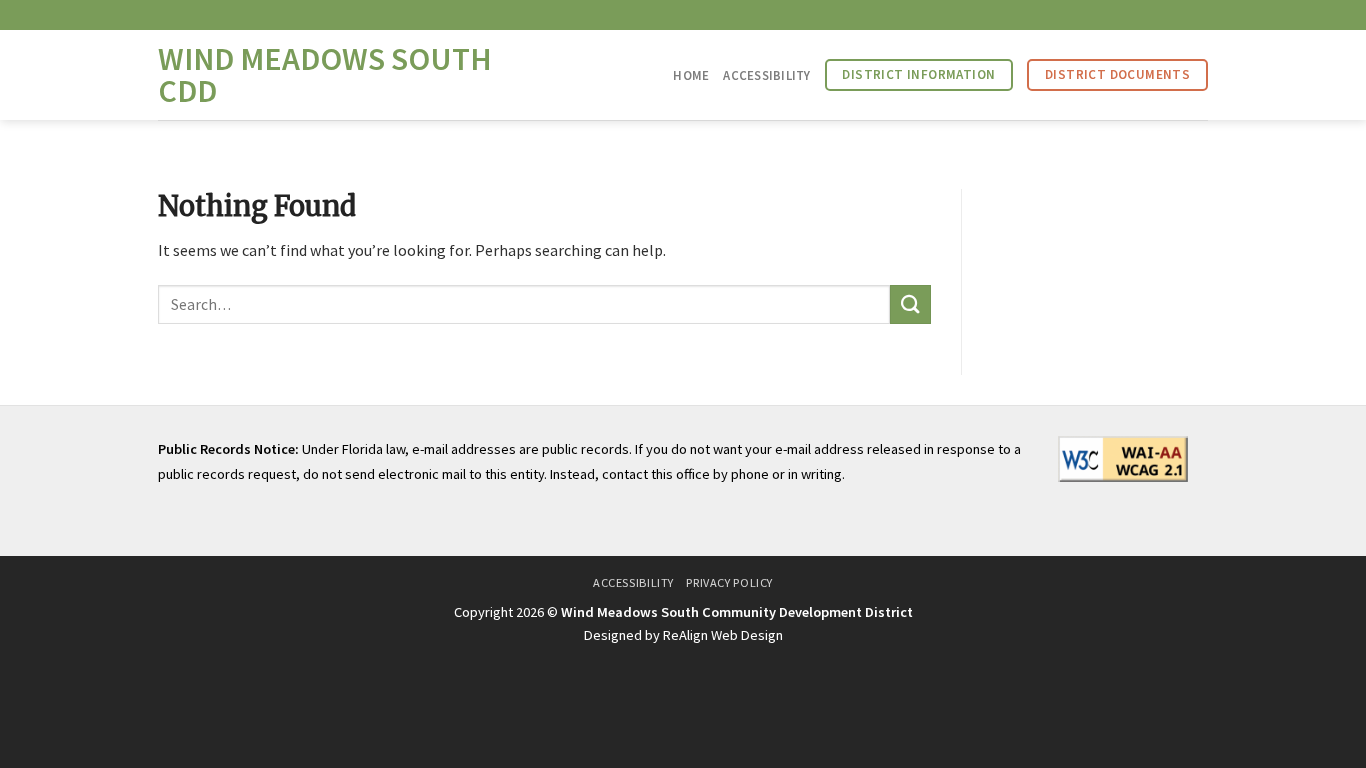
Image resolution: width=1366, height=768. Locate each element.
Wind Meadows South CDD (325, 75)
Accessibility (766, 75)
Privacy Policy (729, 582)
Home (691, 75)
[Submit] (910, 304)
